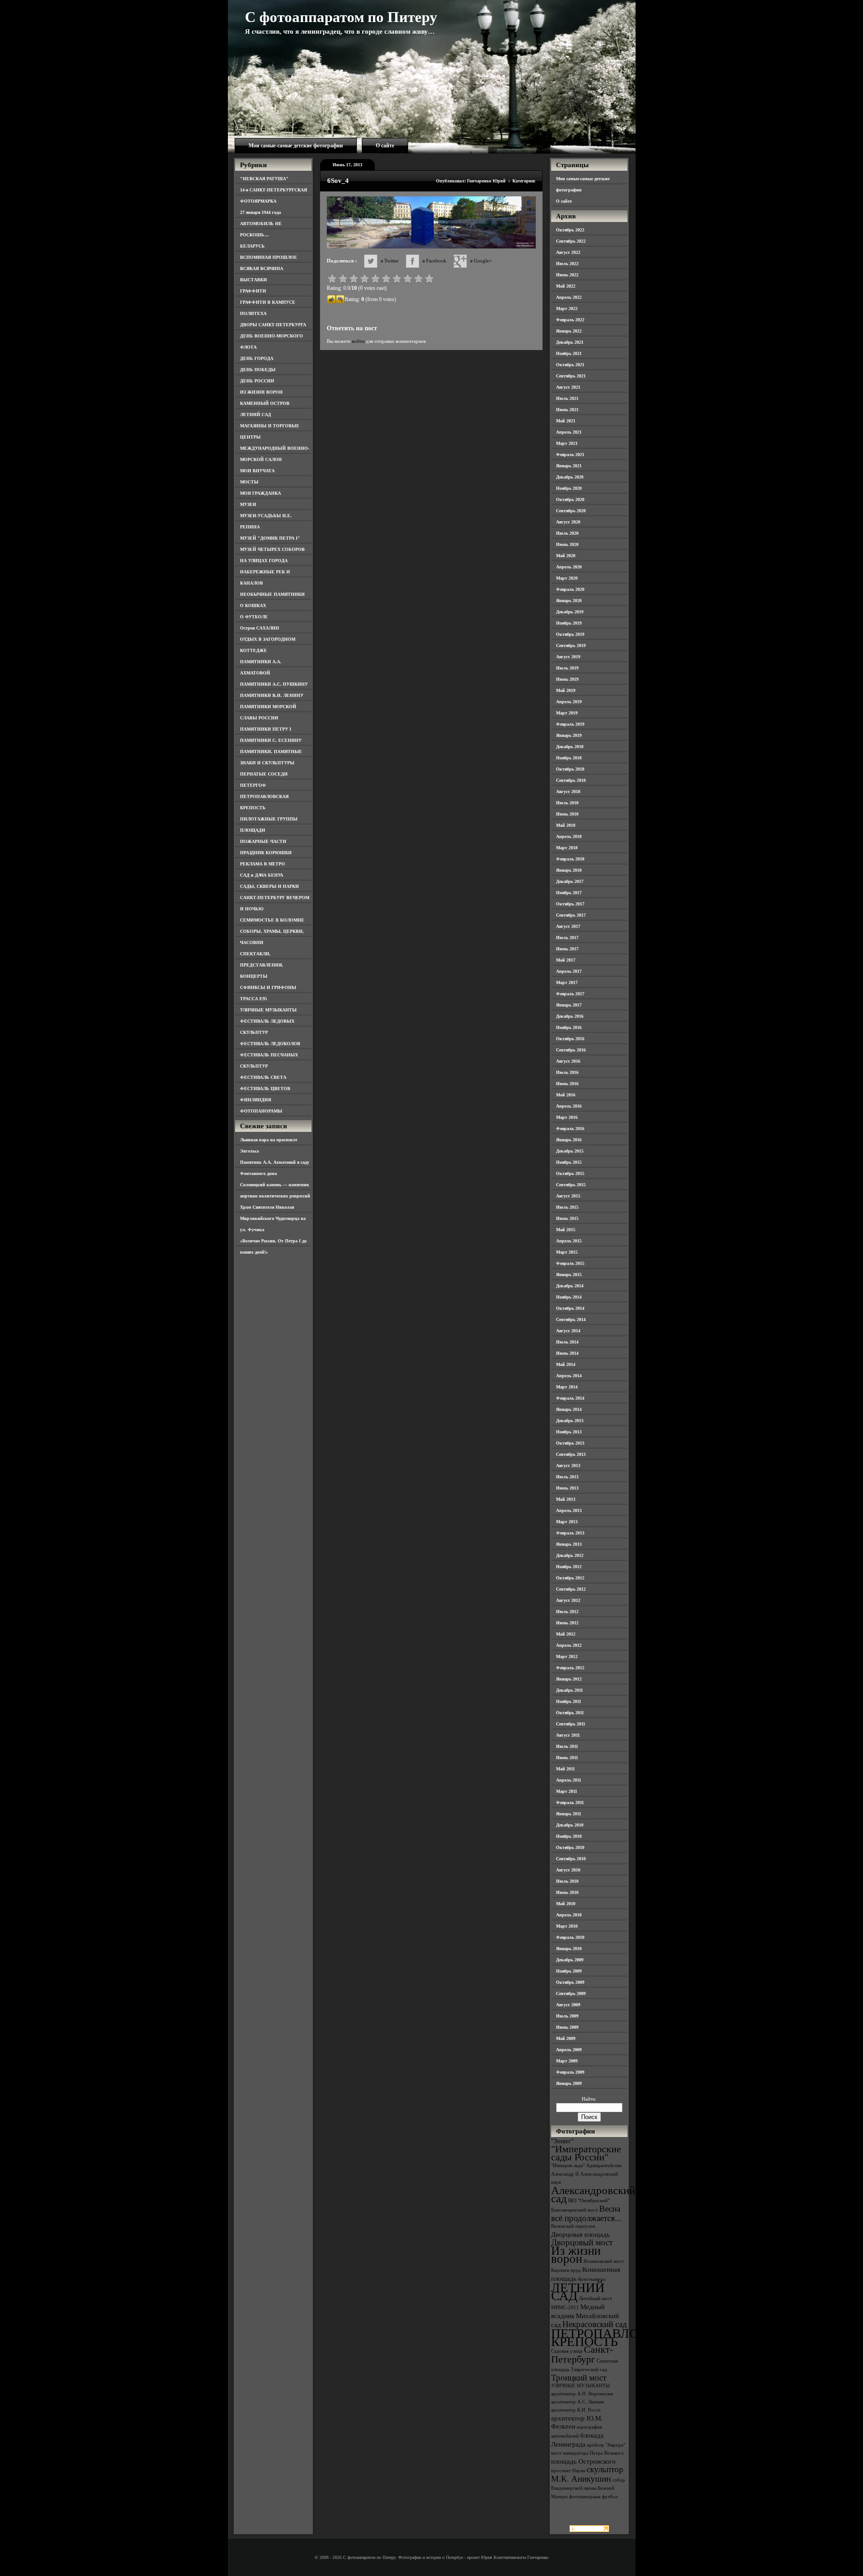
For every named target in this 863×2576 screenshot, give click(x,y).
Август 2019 (568, 657)
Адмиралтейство (604, 2166)
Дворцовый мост (582, 2242)
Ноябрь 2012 (569, 1567)
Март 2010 (567, 1926)
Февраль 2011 (570, 1802)
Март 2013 (567, 1522)
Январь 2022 (569, 331)
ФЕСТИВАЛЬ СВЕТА (263, 1077)
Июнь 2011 (567, 1758)
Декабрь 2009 (570, 1960)
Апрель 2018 (569, 836)
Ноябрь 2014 (569, 1297)
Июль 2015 (567, 1207)
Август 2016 (568, 1061)
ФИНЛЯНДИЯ (256, 1100)
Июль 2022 (567, 264)
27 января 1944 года (260, 212)
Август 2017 (568, 926)
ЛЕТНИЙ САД (256, 415)
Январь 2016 (569, 1140)
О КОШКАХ (253, 605)
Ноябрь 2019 (569, 623)
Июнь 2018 (567, 814)
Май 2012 (566, 1634)
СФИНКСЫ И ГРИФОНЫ (268, 987)
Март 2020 (567, 578)
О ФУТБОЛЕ (254, 617)
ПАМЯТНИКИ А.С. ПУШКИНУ (274, 684)
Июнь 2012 (567, 1623)
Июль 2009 (567, 2016)
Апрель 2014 (569, 1376)
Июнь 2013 (567, 1488)
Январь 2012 (569, 1679)
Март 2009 (567, 2061)
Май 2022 (566, 286)
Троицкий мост (579, 2378)
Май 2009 (566, 2038)
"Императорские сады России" (586, 2153)
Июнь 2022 (567, 275)
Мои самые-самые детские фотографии (296, 146)
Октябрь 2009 (570, 1982)
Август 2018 (568, 791)
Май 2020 (566, 556)
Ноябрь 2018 (569, 758)
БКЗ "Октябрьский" (589, 2201)
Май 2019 (566, 690)
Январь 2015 (569, 1275)
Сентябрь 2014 (571, 1319)
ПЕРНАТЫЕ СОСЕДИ (264, 774)
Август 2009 (568, 2005)
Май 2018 (566, 825)
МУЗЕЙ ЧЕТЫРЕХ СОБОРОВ (272, 549)
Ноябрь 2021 (569, 353)
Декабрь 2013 (570, 1421)
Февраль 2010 (570, 1937)
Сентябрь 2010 (571, 1859)
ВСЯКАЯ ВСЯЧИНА (262, 268)
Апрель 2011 (569, 1780)
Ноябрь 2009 (569, 1971)
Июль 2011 (567, 1746)
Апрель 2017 (569, 971)
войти (358, 341)
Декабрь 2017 (570, 881)
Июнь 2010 (567, 1892)
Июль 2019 (567, 668)
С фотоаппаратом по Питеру (341, 17)
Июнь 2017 (567, 949)
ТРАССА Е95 (254, 999)
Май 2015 (566, 1230)
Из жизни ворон (576, 2255)
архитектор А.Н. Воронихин (582, 2394)
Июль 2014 (567, 1342)
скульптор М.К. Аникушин (587, 2474)
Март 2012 (567, 1656)
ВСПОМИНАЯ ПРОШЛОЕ (269, 257)
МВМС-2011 (565, 2308)
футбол (610, 2497)
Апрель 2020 (569, 567)
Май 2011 (565, 1769)
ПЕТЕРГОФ (253, 785)
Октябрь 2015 (570, 1173)
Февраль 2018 (570, 859)
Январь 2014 (569, 1409)
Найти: (589, 2099)
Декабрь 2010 (570, 1825)
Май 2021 (566, 421)
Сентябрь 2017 (571, 915)
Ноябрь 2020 (569, 488)
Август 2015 (568, 1196)
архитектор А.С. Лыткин (578, 2402)
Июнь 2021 (567, 410)
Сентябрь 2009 (571, 1993)
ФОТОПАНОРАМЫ (261, 1111)
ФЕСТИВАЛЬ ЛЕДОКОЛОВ (270, 1044)
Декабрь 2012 (570, 1555)
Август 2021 (568, 387)
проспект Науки (568, 2471)
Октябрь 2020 (570, 499)
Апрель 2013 (569, 1510)
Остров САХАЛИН (260, 628)
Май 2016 (566, 1095)
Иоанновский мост (604, 2261)
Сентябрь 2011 (571, 1724)
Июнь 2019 (567, 679)
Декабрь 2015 (570, 1151)
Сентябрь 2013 (571, 1454)
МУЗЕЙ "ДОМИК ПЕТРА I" (270, 538)
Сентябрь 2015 (571, 1185)
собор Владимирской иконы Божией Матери (588, 2488)
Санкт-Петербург (582, 2354)
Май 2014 (566, 1364)
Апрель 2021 (569, 432)
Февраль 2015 (570, 1263)
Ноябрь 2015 (569, 1162)
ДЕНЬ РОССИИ (257, 381)
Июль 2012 (567, 1612)
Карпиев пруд (566, 2270)
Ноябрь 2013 (569, 1432)
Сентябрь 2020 (571, 511)
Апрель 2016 (569, 1106)
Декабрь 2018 (570, 747)
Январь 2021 (569, 466)
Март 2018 (567, 848)
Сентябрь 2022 (571, 241)
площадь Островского (583, 2461)
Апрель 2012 (569, 1645)
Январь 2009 (569, 2083)
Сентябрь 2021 (571, 376)
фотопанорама (585, 2497)
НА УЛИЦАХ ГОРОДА (264, 561)
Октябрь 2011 (570, 1713)
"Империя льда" (568, 2166)
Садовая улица (567, 2351)
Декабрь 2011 (569, 1690)
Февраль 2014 (570, 1398)
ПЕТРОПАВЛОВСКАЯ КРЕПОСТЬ (617, 2337)
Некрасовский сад (595, 2324)
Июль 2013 (567, 1477)
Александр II (565, 2174)
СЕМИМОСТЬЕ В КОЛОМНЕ (272, 920)
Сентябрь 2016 (571, 1050)
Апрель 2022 (569, 297)
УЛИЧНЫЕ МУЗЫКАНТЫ (268, 1010)
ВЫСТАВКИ (254, 280)
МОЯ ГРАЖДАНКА (260, 493)
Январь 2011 (569, 1814)
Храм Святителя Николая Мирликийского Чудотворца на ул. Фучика (273, 1218)
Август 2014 (568, 1331)
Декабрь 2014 (570, 1286)
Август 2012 (568, 1600)
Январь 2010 (569, 1949)
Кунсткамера (592, 2279)
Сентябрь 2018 (571, 780)
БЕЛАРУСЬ (252, 246)
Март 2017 (567, 982)
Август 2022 (568, 252)
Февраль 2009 (570, 2072)
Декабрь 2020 (570, 477)
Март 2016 (567, 1117)
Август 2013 (568, 1465)
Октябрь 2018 (570, 769)
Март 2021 (567, 443)
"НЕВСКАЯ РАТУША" (264, 179)
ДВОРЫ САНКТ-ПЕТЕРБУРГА (273, 325)
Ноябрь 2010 (569, 1836)
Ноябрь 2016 (569, 1027)
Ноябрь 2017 (569, 893)
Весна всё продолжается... (586, 2213)
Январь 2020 (569, 601)
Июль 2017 (567, 938)
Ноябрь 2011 (569, 1701)
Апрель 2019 (569, 702)
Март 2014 (567, 1387)
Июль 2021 (567, 398)
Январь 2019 (569, 735)
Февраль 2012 (570, 1668)
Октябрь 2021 (570, 365)
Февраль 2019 (570, 724)
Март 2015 (567, 1252)
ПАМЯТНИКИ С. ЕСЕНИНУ (271, 740)
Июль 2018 (567, 803)
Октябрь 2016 (570, 1039)
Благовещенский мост (574, 2210)
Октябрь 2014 (570, 1308)
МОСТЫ (249, 482)
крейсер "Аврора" (606, 2445)
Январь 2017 (569, 1005)
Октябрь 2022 (570, 230)
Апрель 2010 (569, 1915)
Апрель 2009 (569, 2050)
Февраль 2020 (570, 589)
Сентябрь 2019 (571, 645)
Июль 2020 (567, 533)
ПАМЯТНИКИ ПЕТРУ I (266, 729)
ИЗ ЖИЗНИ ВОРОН (261, 392)
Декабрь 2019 (570, 612)
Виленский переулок (573, 2226)
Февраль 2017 (570, 994)
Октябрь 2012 (570, 1578)
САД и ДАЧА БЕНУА (262, 875)
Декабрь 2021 (570, 342)
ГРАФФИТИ (253, 291)
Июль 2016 (567, 1072)
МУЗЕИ (248, 504)
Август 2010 (568, 1870)
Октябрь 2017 (570, 904)
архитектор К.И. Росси (576, 2410)
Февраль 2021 (570, 454)
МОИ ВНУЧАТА (257, 471)
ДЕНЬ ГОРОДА (257, 358)
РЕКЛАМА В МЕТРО (262, 864)
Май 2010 (566, 1904)
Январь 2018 (569, 870)
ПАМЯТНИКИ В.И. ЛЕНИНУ (272, 695)
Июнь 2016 (567, 1084)
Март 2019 (567, 713)
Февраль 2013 (570, 1533)
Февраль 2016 (570, 1128)
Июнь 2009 (567, 2027)
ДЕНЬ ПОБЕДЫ (258, 370)
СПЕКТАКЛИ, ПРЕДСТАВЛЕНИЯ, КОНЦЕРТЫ (262, 965)
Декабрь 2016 (570, 1016)
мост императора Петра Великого (587, 2453)
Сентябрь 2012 (571, 1589)
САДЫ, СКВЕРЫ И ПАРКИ (269, 886)
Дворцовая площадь (581, 2234)
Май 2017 (566, 960)
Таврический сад (589, 2370)
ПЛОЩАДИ (253, 830)
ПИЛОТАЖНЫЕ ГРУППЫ (269, 819)
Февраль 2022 (570, 320)
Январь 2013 (569, 1544)
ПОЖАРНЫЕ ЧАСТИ (263, 841)
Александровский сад (593, 2194)
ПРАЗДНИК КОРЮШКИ (266, 853)
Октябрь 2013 (570, 1443)
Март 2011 (567, 1791)
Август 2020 (568, 522)
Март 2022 (567, 308)
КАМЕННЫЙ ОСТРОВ (265, 403)
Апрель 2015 (569, 1241)
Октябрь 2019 (570, 634)
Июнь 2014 (567, 1353)
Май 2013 (566, 1499)
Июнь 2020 (567, 544)
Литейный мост (596, 2299)
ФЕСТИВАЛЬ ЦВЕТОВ (265, 1088)
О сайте (385, 146)
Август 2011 (568, 1735)
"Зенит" (562, 2141)
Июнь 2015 (567, 1218)
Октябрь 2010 (570, 1847)
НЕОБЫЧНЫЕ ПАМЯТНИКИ (272, 594)
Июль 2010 (567, 1881)
